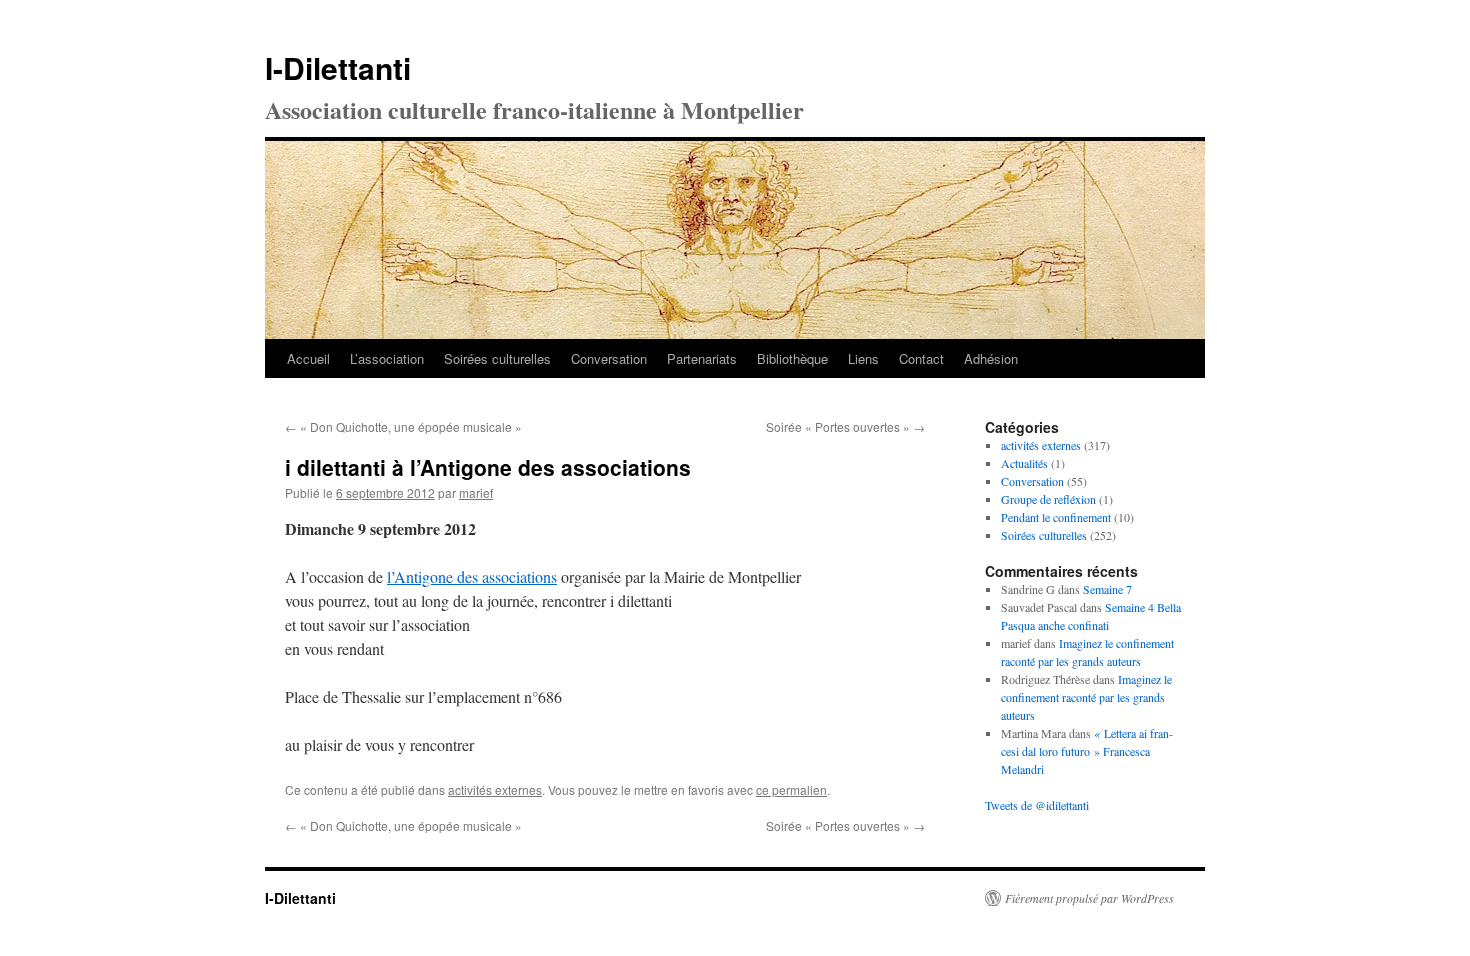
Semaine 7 (1107, 589)
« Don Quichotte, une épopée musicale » (403, 426)
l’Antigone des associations (472, 576)
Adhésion (991, 358)
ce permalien (791, 789)
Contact (921, 358)
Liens (863, 358)
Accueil (308, 358)
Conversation (609, 358)
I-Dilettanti (338, 67)
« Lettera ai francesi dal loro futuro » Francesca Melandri (1087, 751)
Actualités (1024, 463)
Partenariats (702, 358)
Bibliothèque (792, 358)
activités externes (495, 789)
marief (476, 492)
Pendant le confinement (1056, 517)
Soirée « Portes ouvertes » (845, 426)
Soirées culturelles (497, 358)
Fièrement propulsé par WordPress (1089, 898)
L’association (387, 358)
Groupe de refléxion (1048, 499)
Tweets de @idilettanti (1037, 805)
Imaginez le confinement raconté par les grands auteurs (1086, 697)
